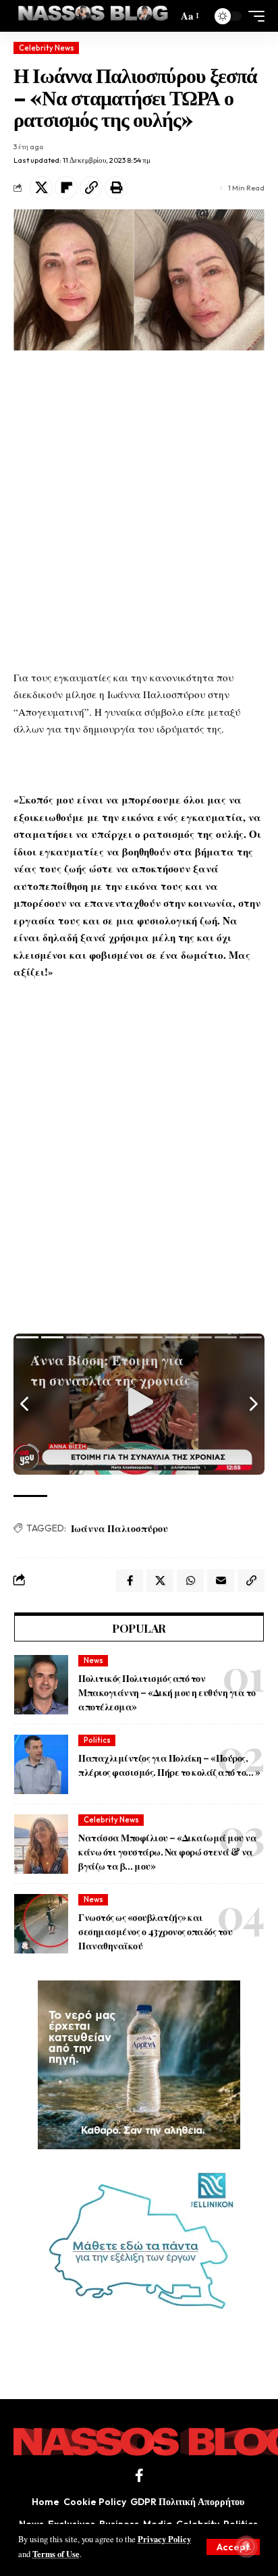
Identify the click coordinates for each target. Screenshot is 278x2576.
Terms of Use (56, 2554)
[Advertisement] (139, 510)
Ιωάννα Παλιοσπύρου (119, 1528)
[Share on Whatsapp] (190, 1581)
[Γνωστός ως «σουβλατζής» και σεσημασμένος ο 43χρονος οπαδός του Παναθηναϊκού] (41, 1924)
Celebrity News (47, 48)
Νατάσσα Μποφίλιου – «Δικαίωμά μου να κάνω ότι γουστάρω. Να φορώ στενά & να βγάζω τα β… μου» (167, 1852)
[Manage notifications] (246, 2546)
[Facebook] (139, 2475)
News (93, 1660)
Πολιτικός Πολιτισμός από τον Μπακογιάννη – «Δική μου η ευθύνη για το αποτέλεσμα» (167, 1692)
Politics (97, 1740)
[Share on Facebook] (130, 1581)
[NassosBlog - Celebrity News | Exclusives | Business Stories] (94, 16)
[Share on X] (41, 188)
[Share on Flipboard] (66, 188)
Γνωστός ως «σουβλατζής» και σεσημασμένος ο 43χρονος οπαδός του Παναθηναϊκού (155, 1931)
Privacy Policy (164, 2539)
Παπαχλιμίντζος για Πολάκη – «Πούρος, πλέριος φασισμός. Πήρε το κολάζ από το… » (169, 1765)
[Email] (221, 1581)
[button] (233, 2547)
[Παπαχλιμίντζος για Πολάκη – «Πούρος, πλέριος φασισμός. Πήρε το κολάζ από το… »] (41, 1764)
